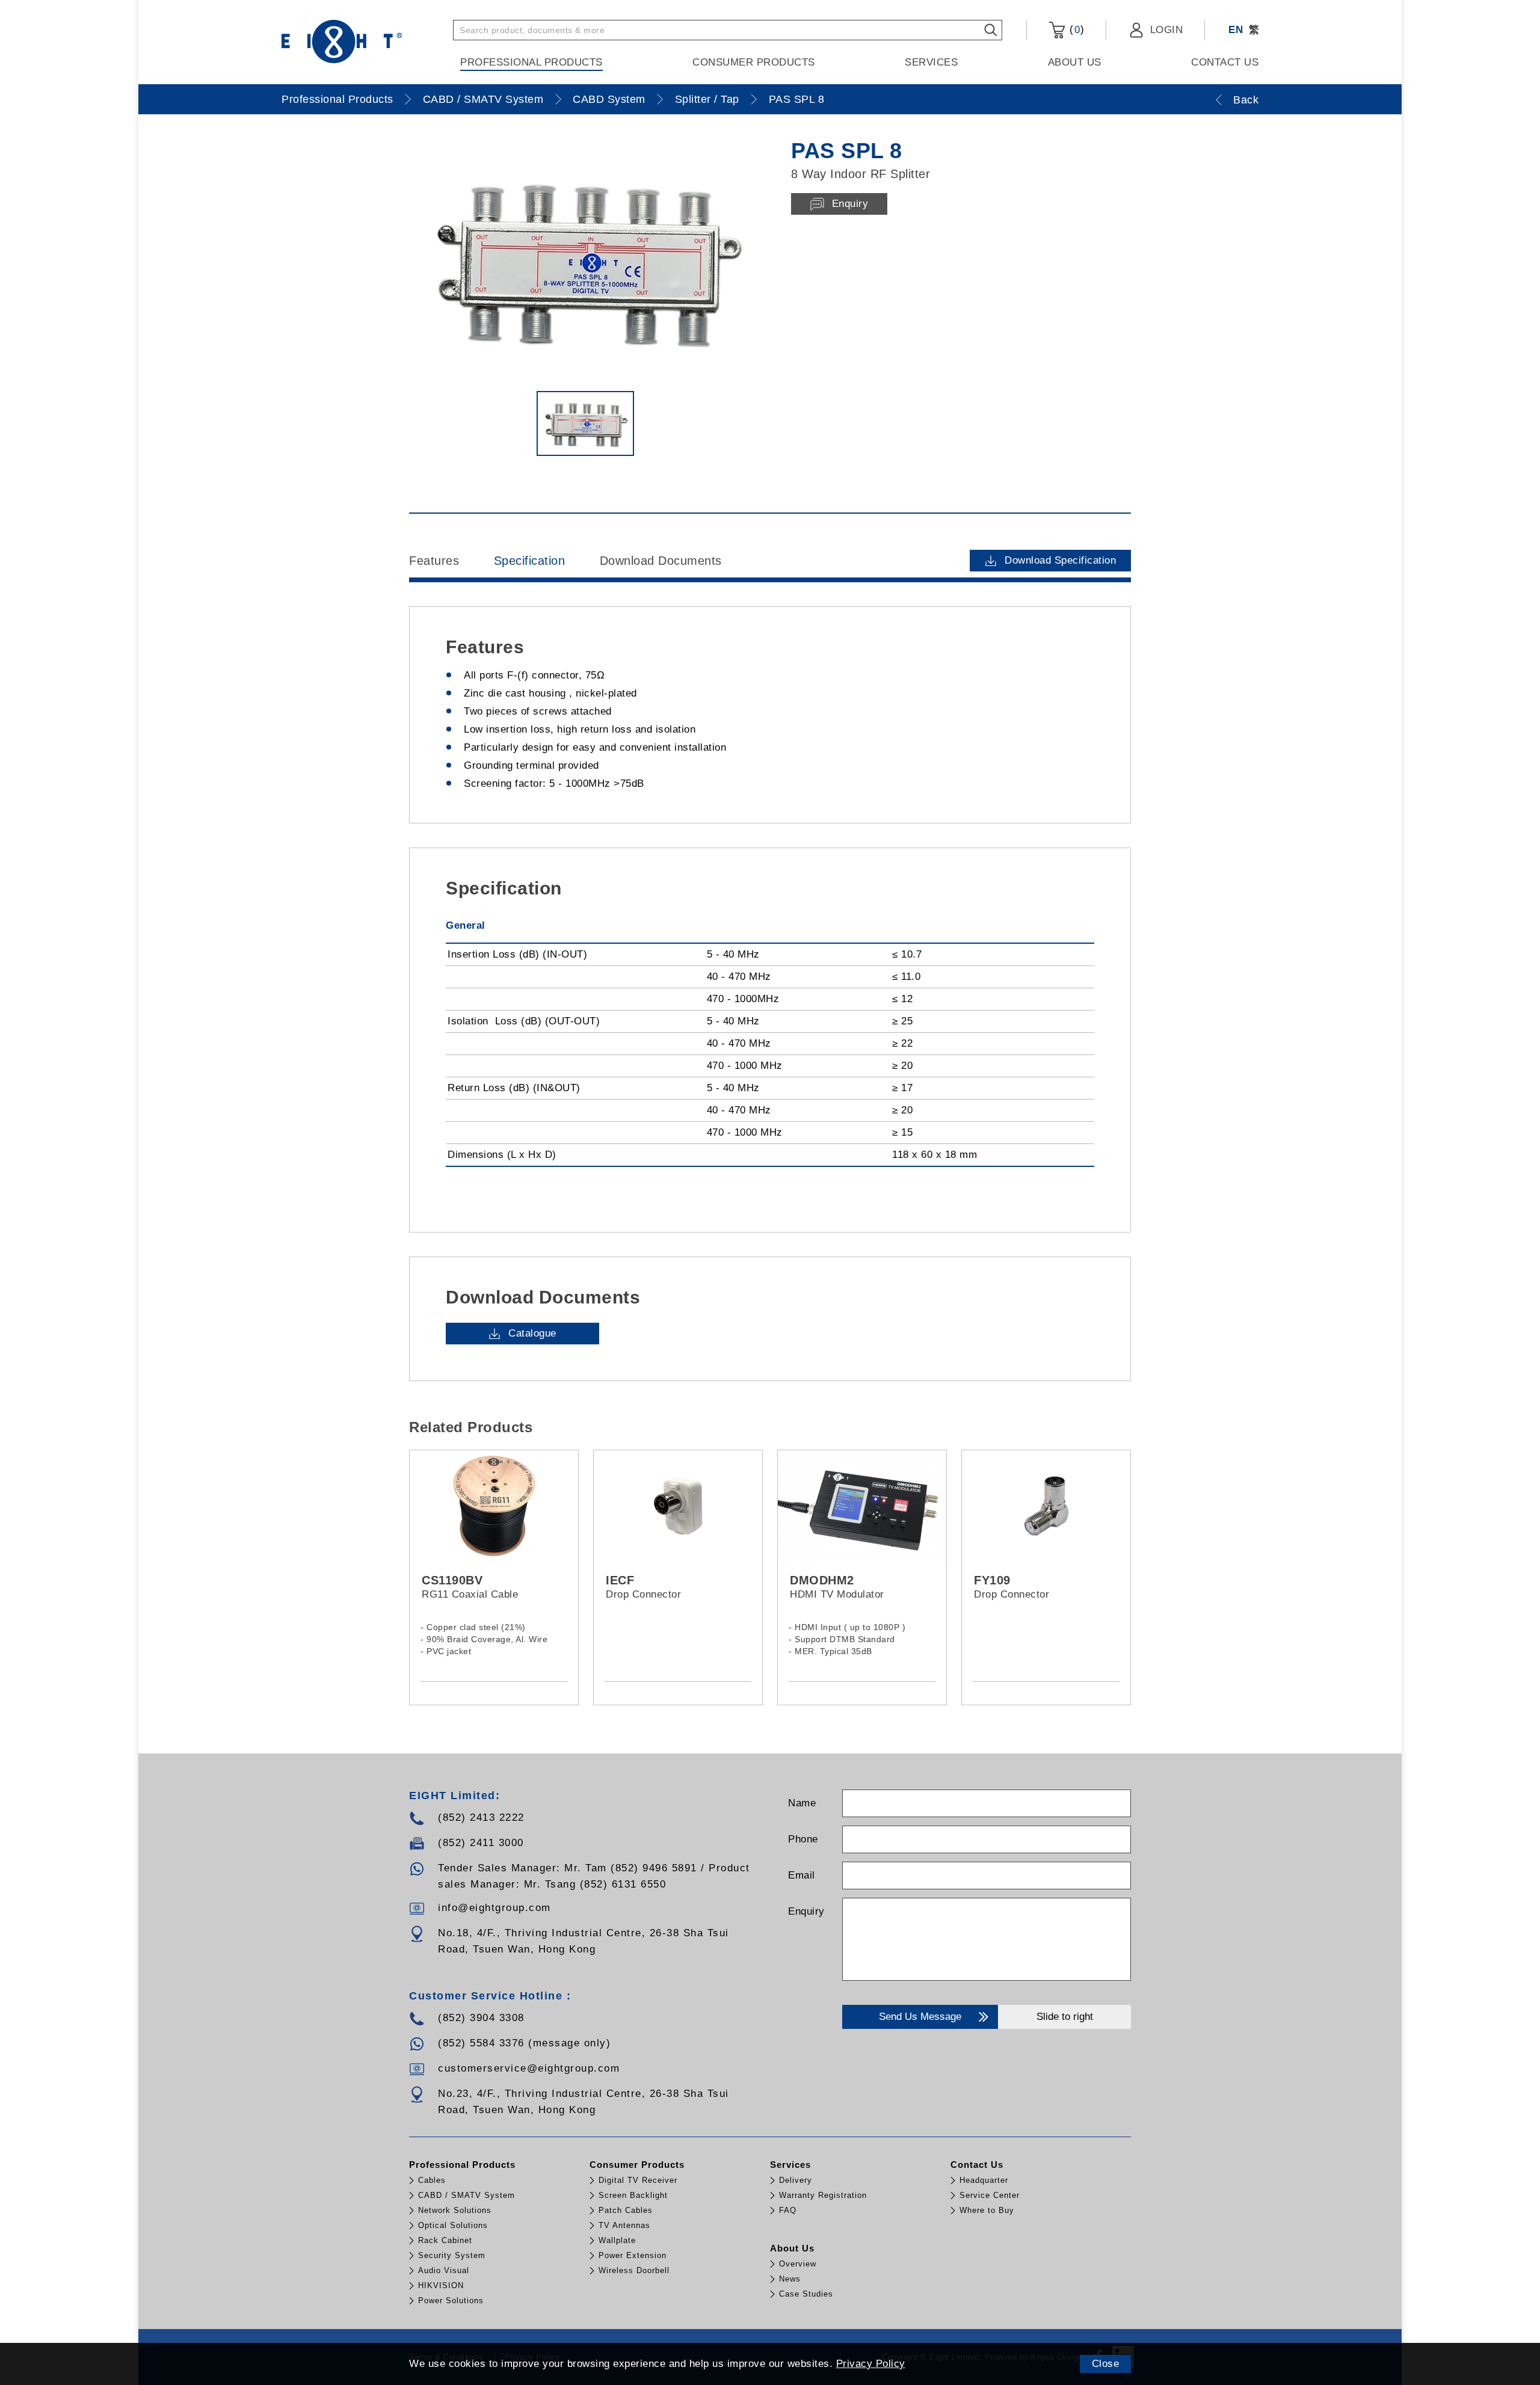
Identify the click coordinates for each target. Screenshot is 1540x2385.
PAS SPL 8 (797, 99)
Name (802, 1803)
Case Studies (806, 2294)
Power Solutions (451, 2300)
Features (434, 561)
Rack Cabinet (445, 2240)
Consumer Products (754, 62)
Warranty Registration (823, 2195)
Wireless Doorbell (634, 2270)
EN (1236, 30)
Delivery (796, 2180)
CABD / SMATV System (483, 99)
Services (931, 62)
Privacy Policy (871, 2364)
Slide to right (1065, 2017)
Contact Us (1225, 62)
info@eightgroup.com (494, 1908)
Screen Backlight (633, 2195)
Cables (432, 2180)
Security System (452, 2255)
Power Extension (633, 2255)
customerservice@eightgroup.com (529, 2068)
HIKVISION (441, 2285)
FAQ (788, 2210)
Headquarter (984, 2180)
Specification (530, 561)
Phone (803, 1839)
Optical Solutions (453, 2225)
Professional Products (531, 62)
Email (802, 1875)
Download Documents (661, 561)
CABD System (609, 99)
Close (1106, 2364)
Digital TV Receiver (638, 2180)
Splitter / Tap (707, 99)
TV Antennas (624, 2225)
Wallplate (617, 2240)
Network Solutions (455, 2210)
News (790, 2279)
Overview (798, 2264)
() (1075, 29)
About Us (1075, 62)
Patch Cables (626, 2210)
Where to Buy (987, 2210)
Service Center (990, 2195)
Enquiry (806, 1911)
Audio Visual (444, 2270)
